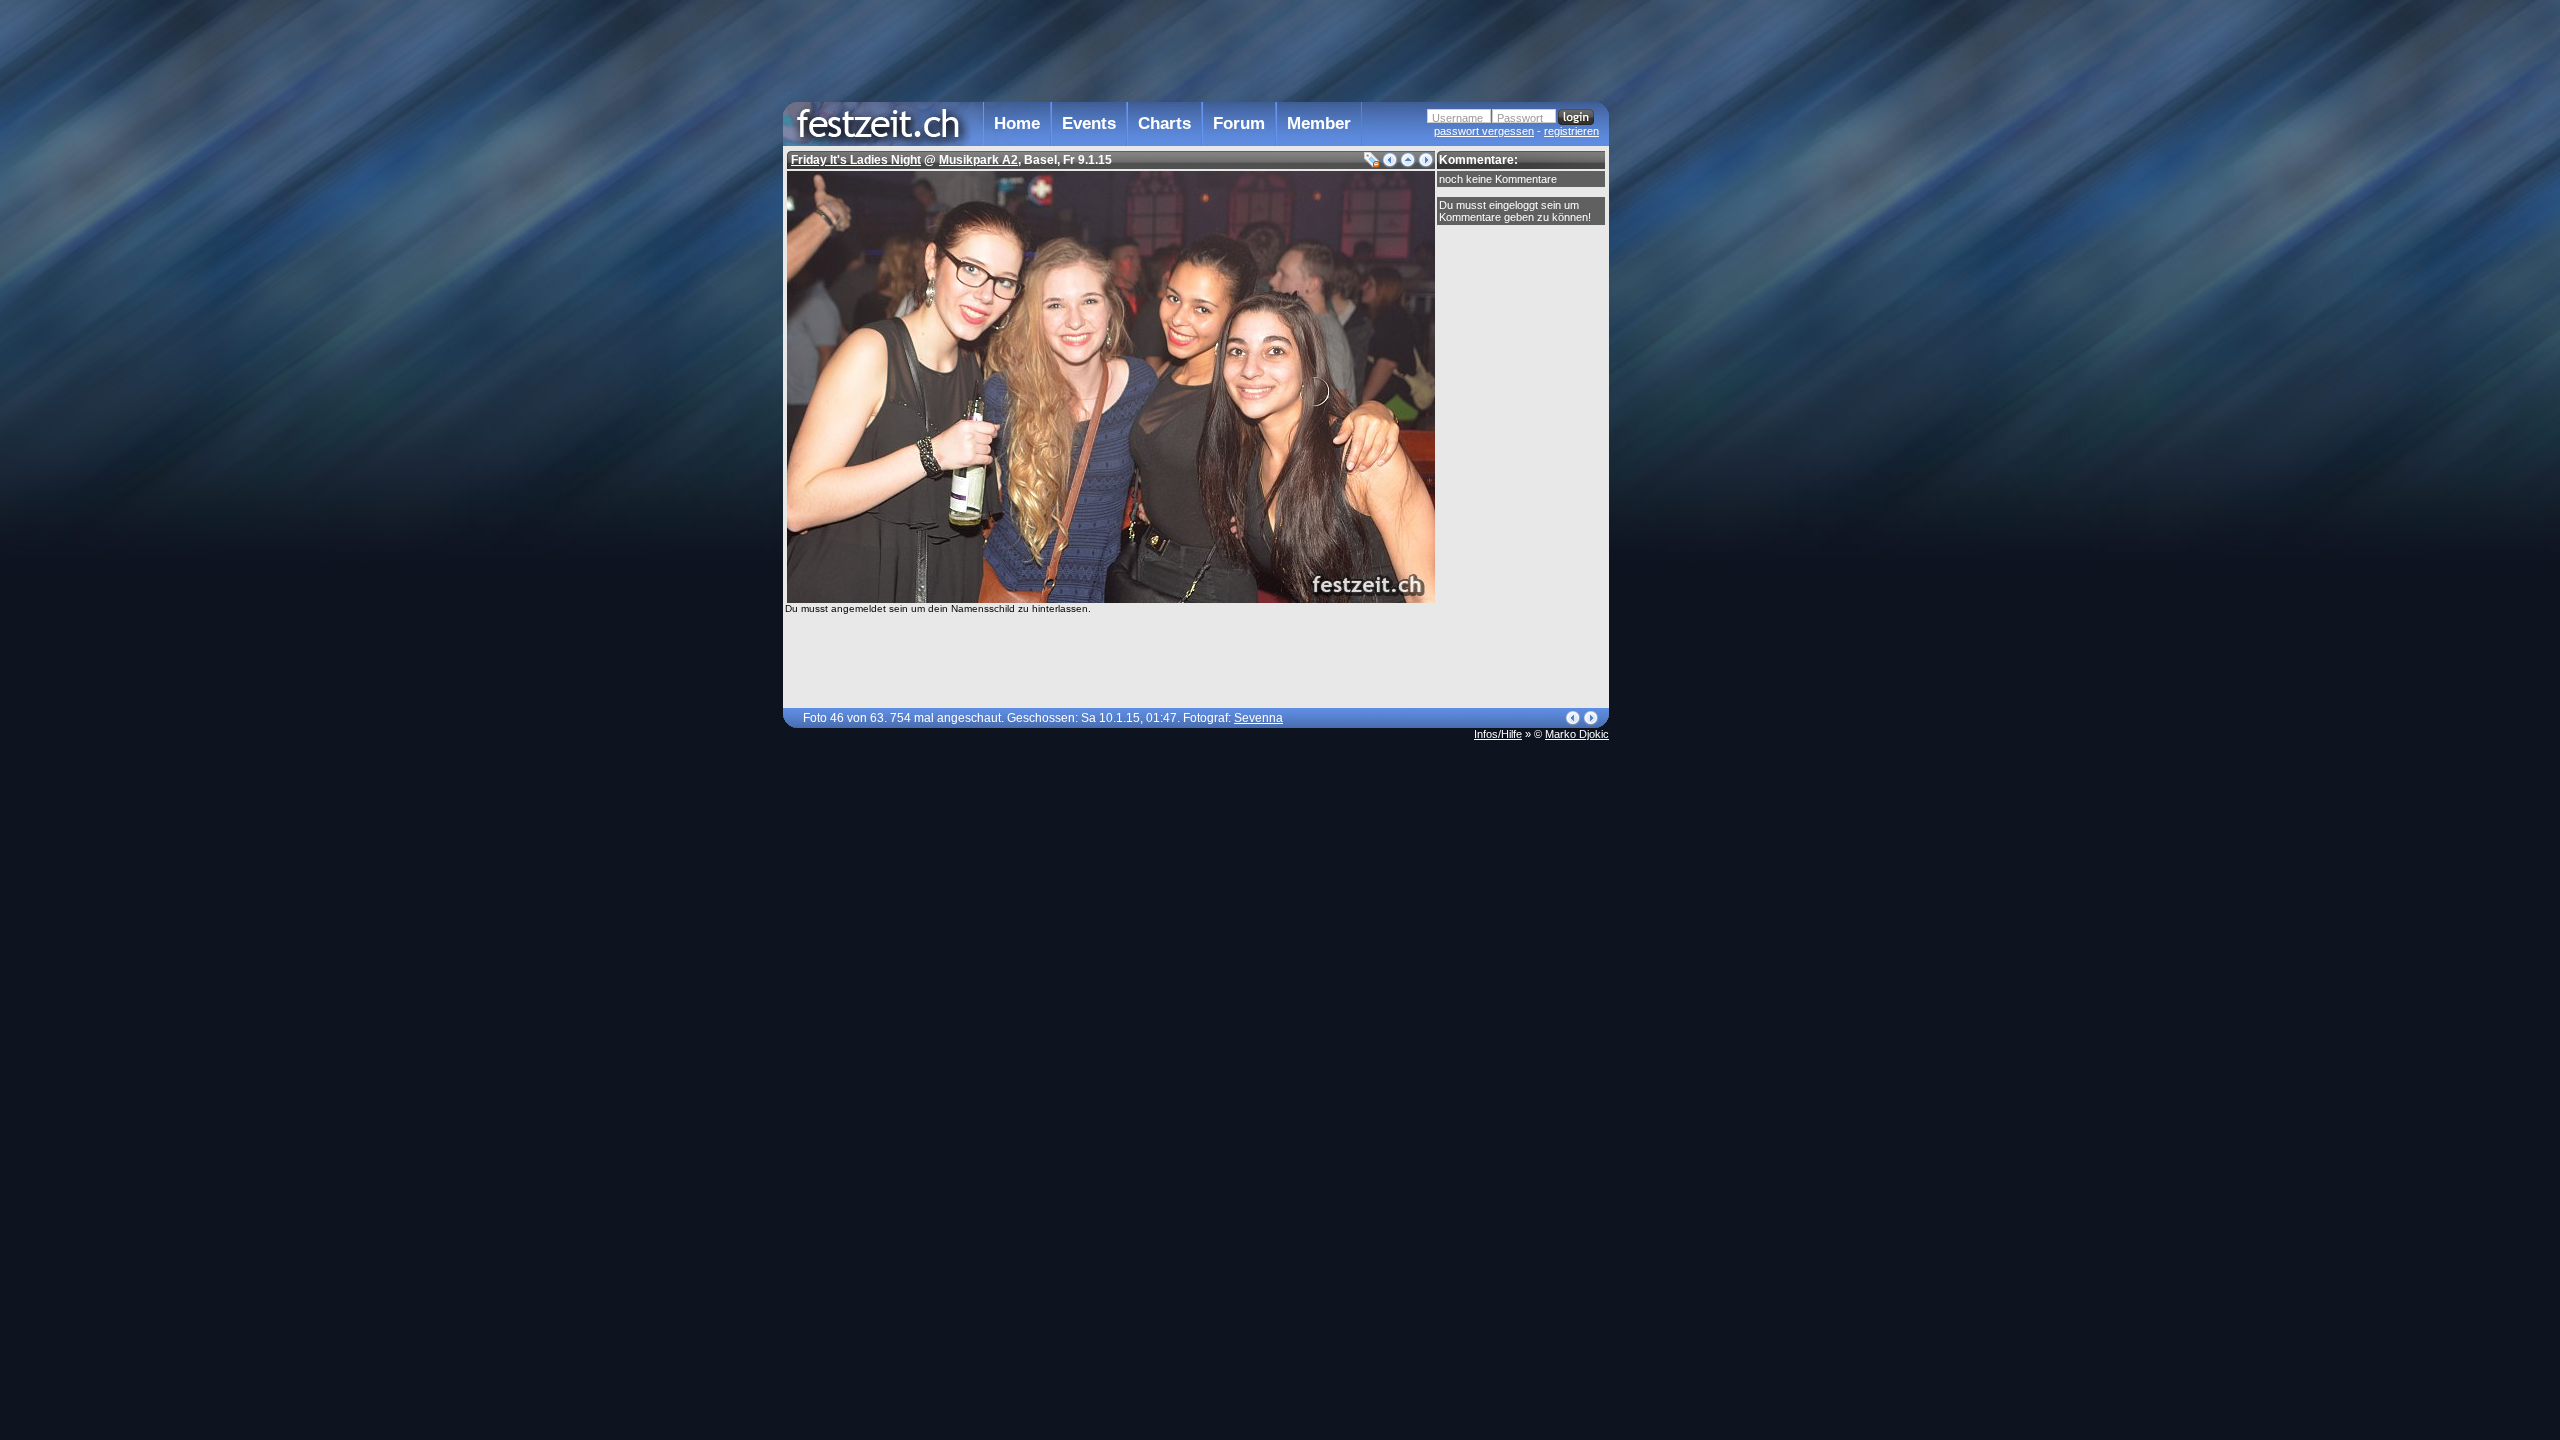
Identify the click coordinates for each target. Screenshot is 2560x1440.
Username (1457, 118)
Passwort (1520, 118)
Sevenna (1258, 718)
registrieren (1571, 131)
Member (1319, 123)
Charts (1164, 123)
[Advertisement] (1697, 403)
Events (1089, 123)
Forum (1239, 123)
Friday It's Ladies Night (856, 160)
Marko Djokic (1577, 734)
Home (1017, 123)
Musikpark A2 (978, 160)
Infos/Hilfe (1498, 734)
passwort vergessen (1484, 131)
